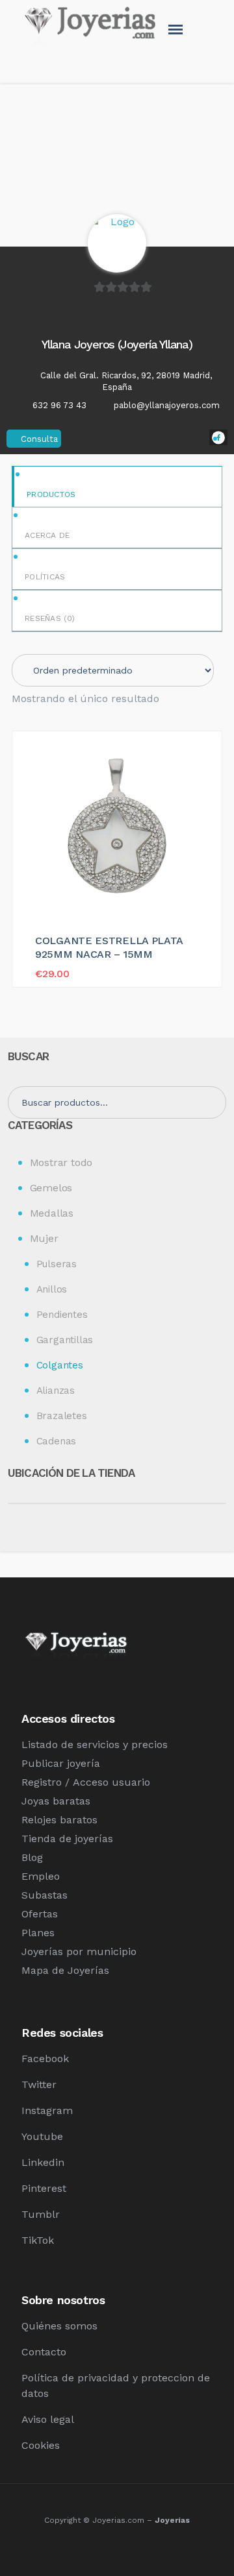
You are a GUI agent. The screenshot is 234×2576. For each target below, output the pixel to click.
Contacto (44, 2352)
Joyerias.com (118, 2520)
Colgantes (60, 1365)
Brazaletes (62, 1416)
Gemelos (51, 1188)
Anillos (52, 1289)
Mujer (44, 1238)
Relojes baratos (59, 1820)
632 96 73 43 (59, 405)
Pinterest (44, 2188)
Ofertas (40, 1914)
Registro (42, 1782)
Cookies (41, 2445)
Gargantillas (65, 1340)
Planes (38, 1933)
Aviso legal (48, 2419)
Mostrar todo (61, 1162)
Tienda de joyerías (67, 1839)
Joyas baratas (56, 1801)
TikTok (38, 2240)
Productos (51, 494)
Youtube (42, 2136)
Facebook (45, 2059)
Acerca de (47, 535)
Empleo (41, 1876)
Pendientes (62, 1315)
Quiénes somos (59, 2326)
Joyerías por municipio (79, 1951)
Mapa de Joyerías (65, 1970)
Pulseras (57, 1264)
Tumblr (41, 2214)
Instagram (47, 2110)
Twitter (39, 2084)
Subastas (45, 1895)
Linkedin (43, 2162)
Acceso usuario (111, 1782)
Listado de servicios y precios (95, 1744)
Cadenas (57, 1441)
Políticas (45, 577)
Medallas (52, 1213)
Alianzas (56, 1391)
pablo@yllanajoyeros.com (167, 405)
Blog (32, 1857)
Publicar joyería (61, 1763)
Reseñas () (50, 618)
